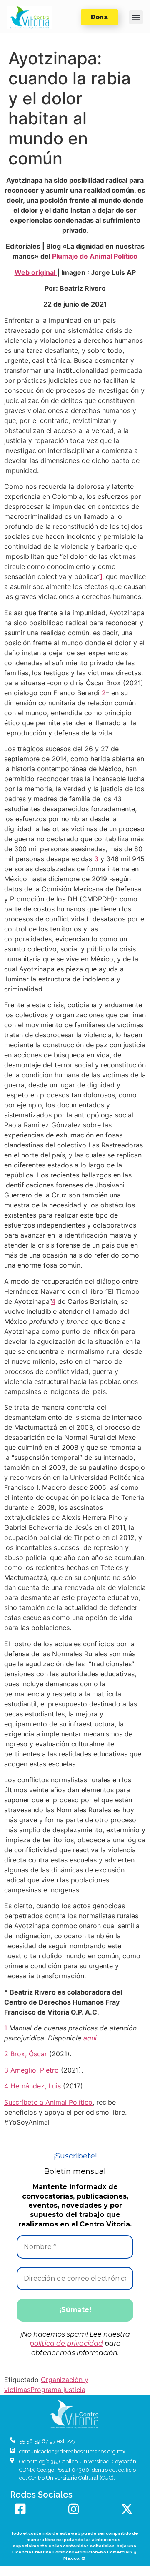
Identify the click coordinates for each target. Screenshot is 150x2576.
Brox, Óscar (29, 2054)
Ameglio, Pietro (35, 2070)
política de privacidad (66, 2343)
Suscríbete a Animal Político (48, 2102)
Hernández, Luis (36, 2086)
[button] (30, 17)
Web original (36, 272)
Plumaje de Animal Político (95, 256)
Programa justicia (58, 2390)
